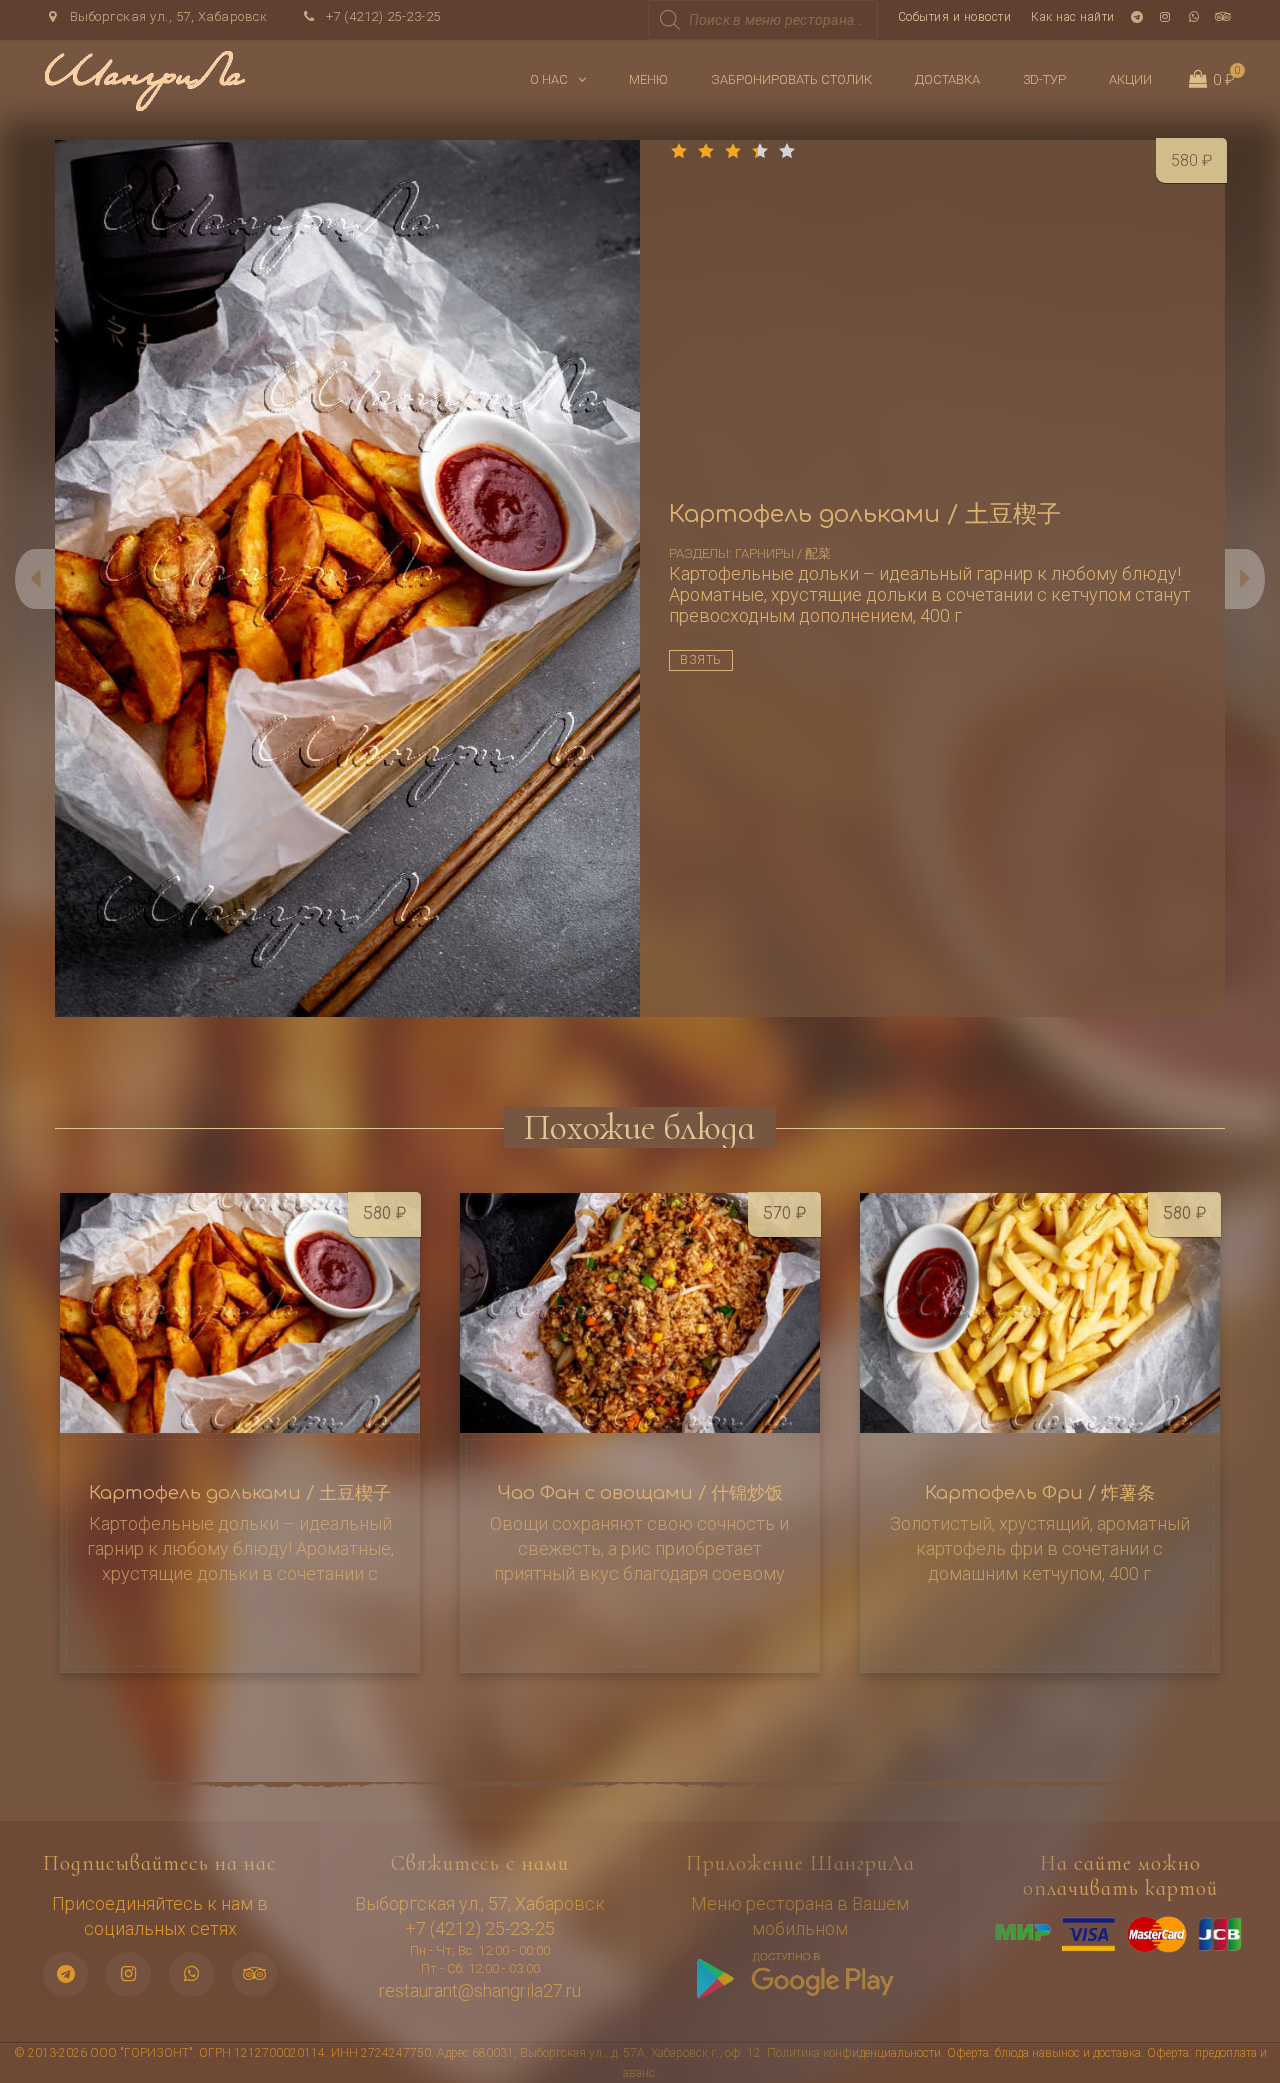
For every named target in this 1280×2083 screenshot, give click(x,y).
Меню (648, 79)
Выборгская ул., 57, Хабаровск (166, 16)
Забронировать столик (791, 79)
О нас (549, 79)
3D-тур (1044, 79)
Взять (701, 660)
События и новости (955, 17)
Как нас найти (1073, 17)
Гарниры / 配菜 (783, 553)
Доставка (947, 79)
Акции (1130, 79)
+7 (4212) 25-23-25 (381, 16)
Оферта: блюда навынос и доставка (1044, 2053)
